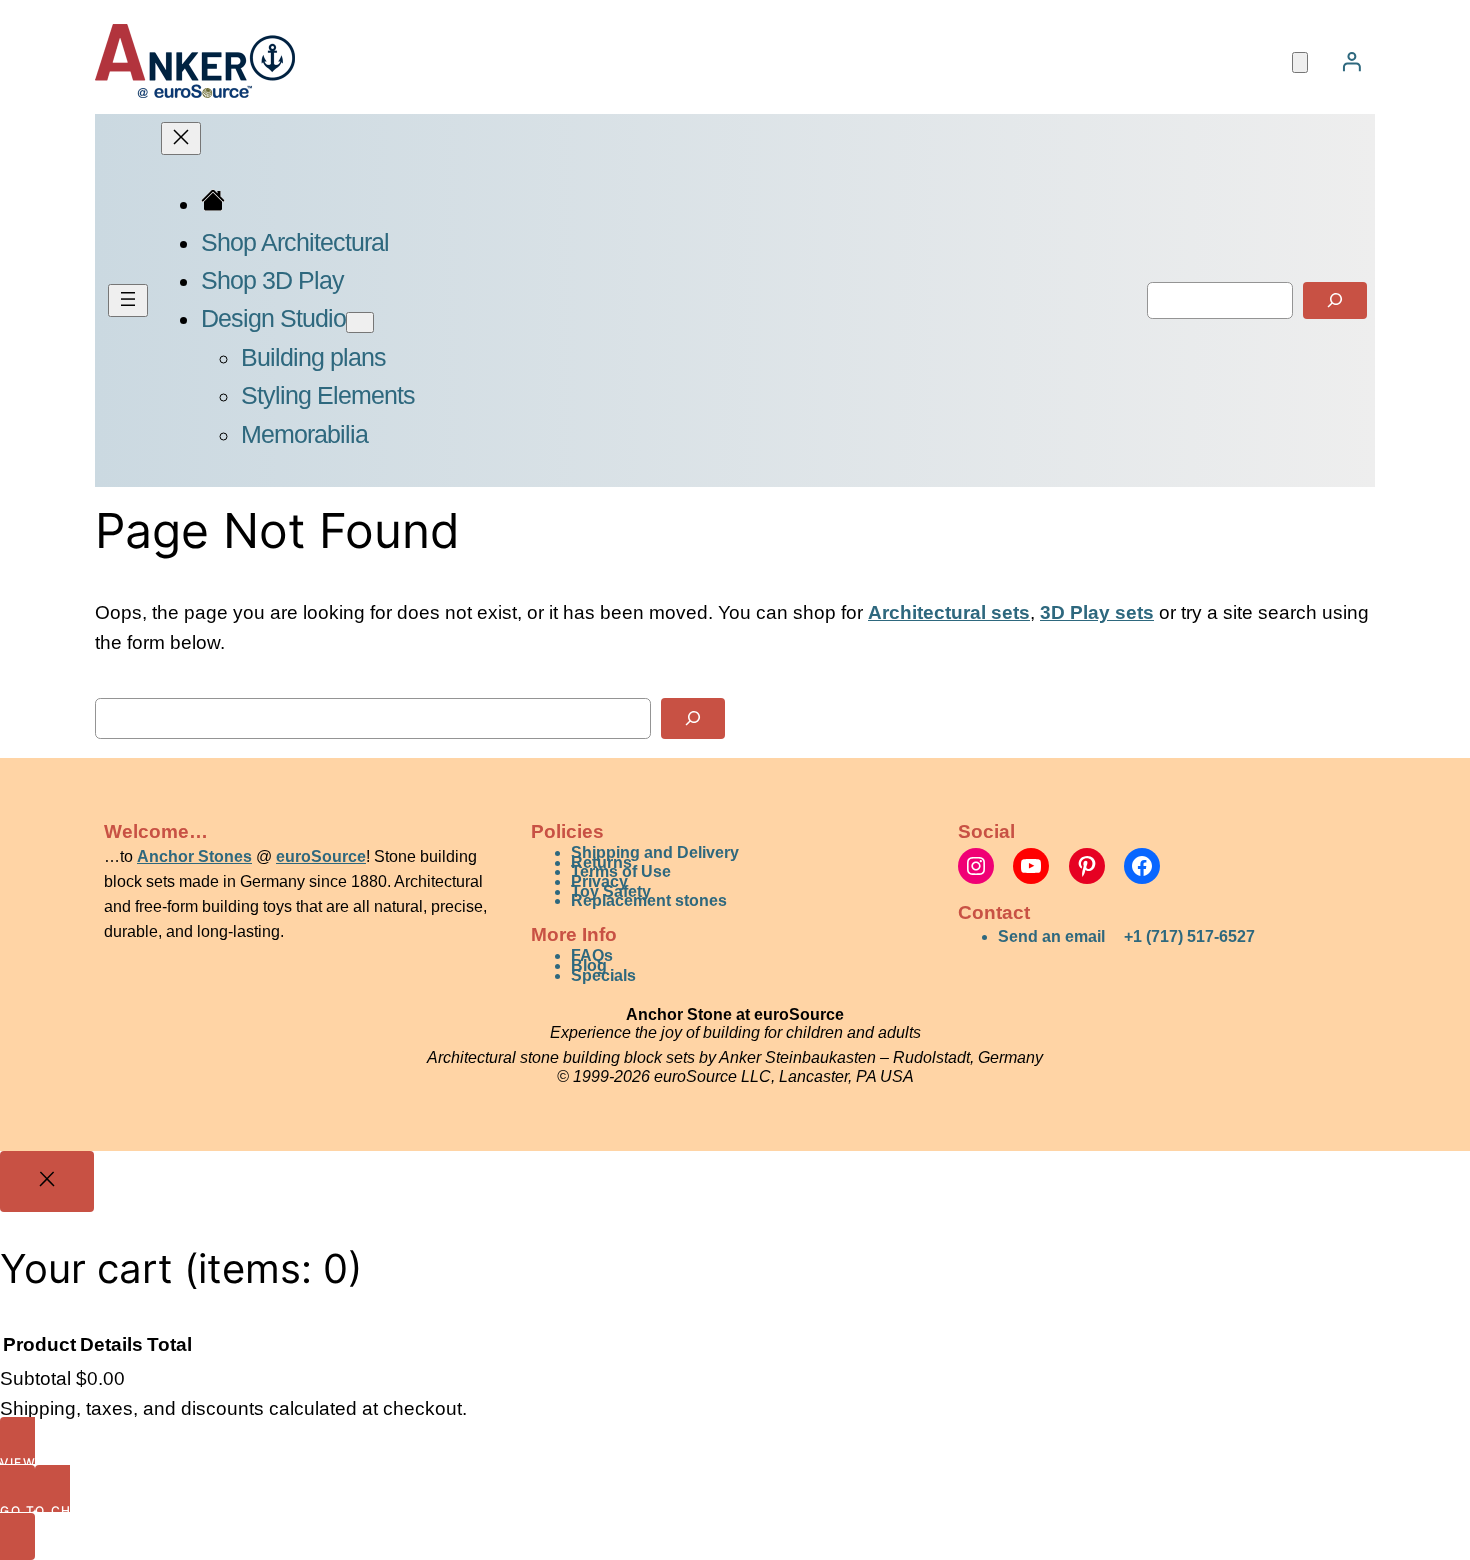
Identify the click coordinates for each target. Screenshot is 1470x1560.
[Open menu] (128, 300)
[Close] (47, 1182)
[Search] (1335, 300)
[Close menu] (181, 138)
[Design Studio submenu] (360, 322)
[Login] (1351, 61)
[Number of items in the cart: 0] (1300, 62)
